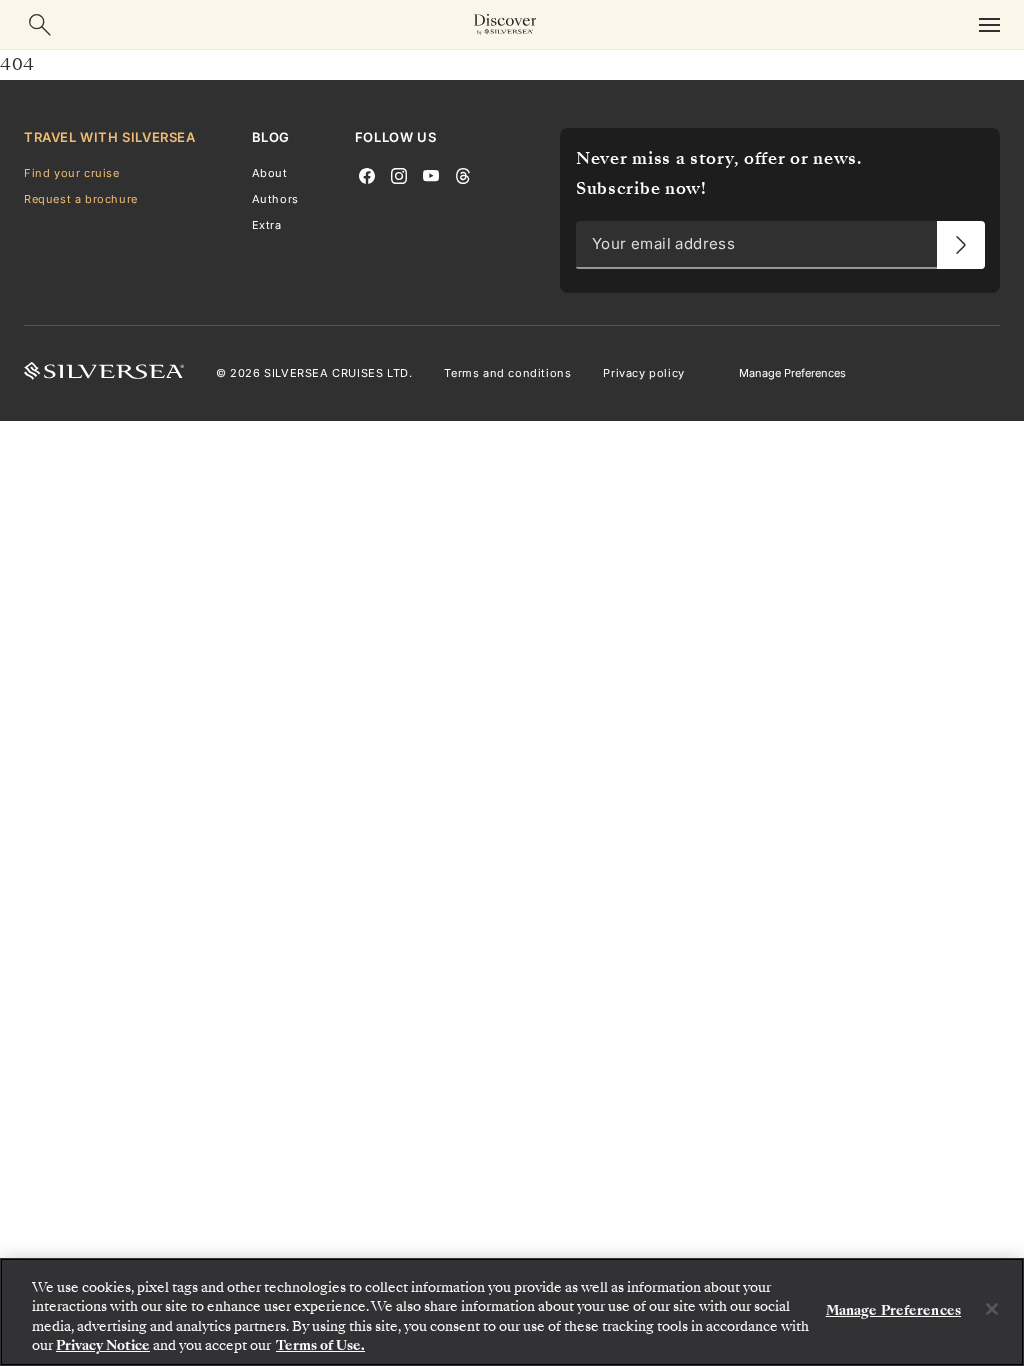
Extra (267, 225)
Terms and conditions (507, 373)
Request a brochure (81, 199)
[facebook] (367, 174)
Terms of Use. (320, 1345)
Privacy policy (643, 373)
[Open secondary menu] (989, 24)
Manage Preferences (792, 373)
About (270, 173)
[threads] (463, 174)
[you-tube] (431, 174)
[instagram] (399, 174)
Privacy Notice (103, 1345)
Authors (275, 199)
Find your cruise (72, 173)
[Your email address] (961, 245)
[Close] (992, 1309)
